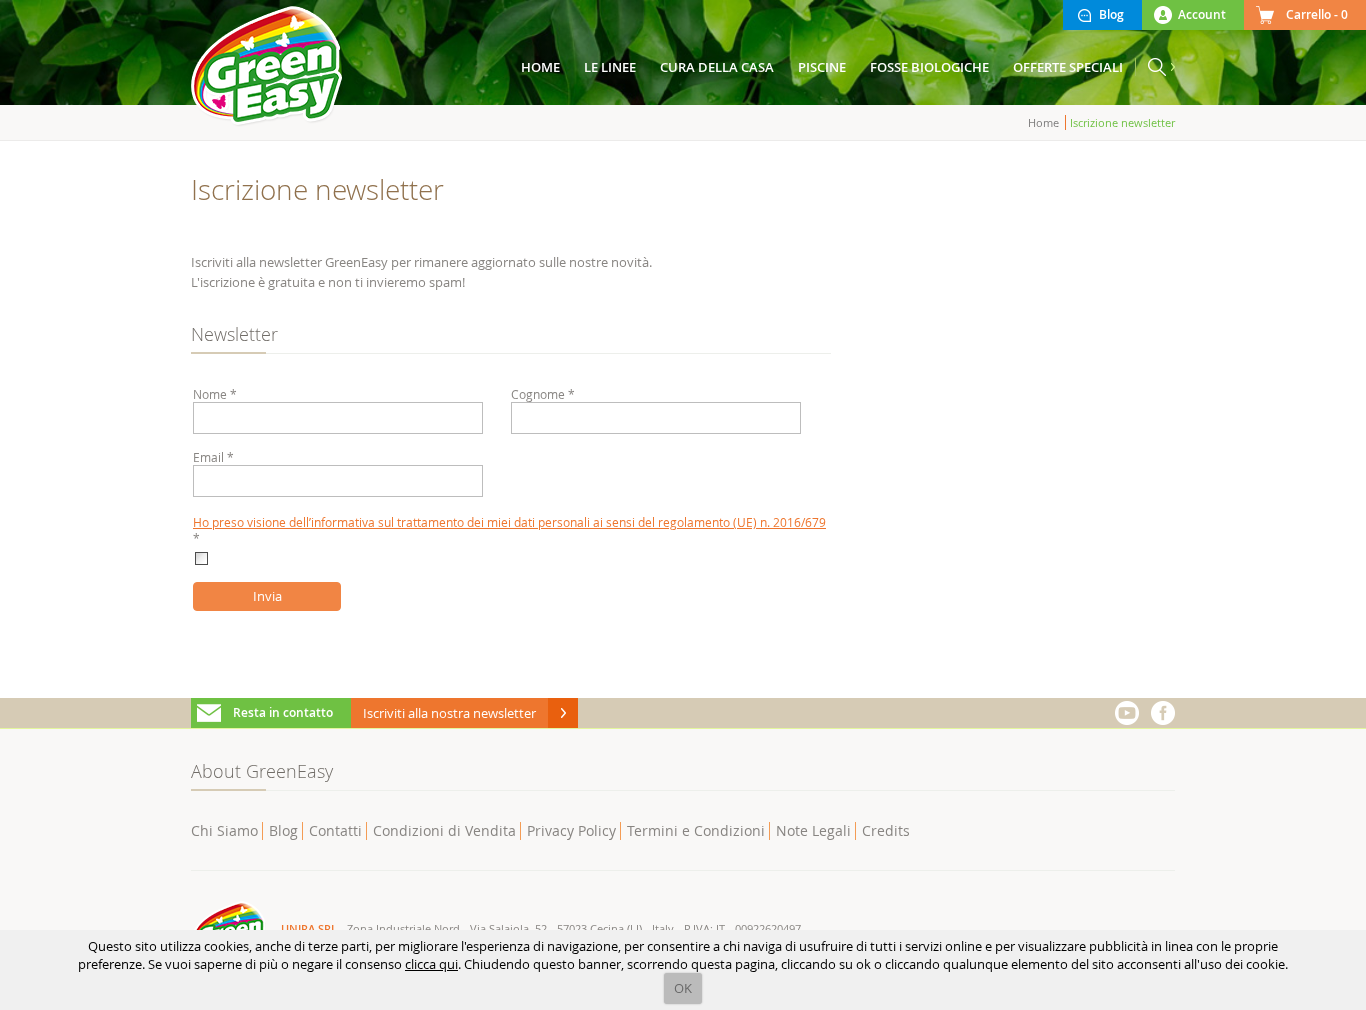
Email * (213, 457)
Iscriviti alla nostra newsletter (449, 713)
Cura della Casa (717, 67)
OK (683, 988)
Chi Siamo (224, 830)
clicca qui (431, 964)
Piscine (822, 67)
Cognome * (543, 394)
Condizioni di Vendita (444, 830)
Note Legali (813, 830)
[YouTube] (1127, 713)
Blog (283, 830)
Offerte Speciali (1068, 67)
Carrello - (1317, 14)
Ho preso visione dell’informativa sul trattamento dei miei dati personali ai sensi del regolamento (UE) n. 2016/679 (509, 522)
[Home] (268, 68)
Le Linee (610, 67)
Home (1043, 122)
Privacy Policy (571, 830)
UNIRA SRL (309, 928)
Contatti (335, 830)
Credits (886, 830)
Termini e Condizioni (696, 830)
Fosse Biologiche (929, 67)
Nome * (215, 394)
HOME (540, 67)
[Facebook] (1163, 713)
